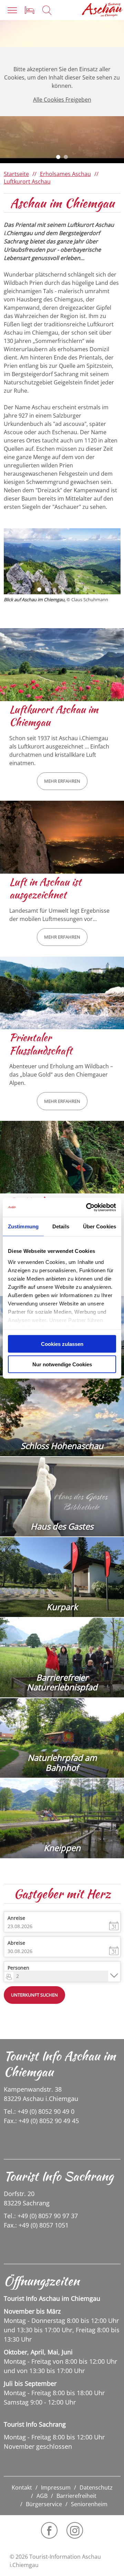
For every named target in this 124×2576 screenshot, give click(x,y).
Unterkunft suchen (34, 1995)
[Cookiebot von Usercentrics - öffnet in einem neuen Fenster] (87, 1207)
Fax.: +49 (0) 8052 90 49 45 (41, 2121)
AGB (42, 2496)
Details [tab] (61, 1226)
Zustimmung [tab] (23, 1226)
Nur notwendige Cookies (62, 1364)
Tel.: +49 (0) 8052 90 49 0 (39, 2111)
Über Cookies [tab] (100, 1226)
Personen (18, 1968)
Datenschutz (96, 2487)
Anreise (16, 1918)
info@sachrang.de (33, 2242)
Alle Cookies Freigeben (62, 100)
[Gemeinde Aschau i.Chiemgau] (102, 10)
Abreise (16, 1943)
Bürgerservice (44, 2504)
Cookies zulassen (62, 1344)
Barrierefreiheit (76, 2496)
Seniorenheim (89, 2504)
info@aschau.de (30, 2138)
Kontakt (22, 2487)
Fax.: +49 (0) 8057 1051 (36, 2225)
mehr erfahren (62, 781)
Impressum (56, 2487)
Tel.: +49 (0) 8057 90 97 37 (41, 2216)
